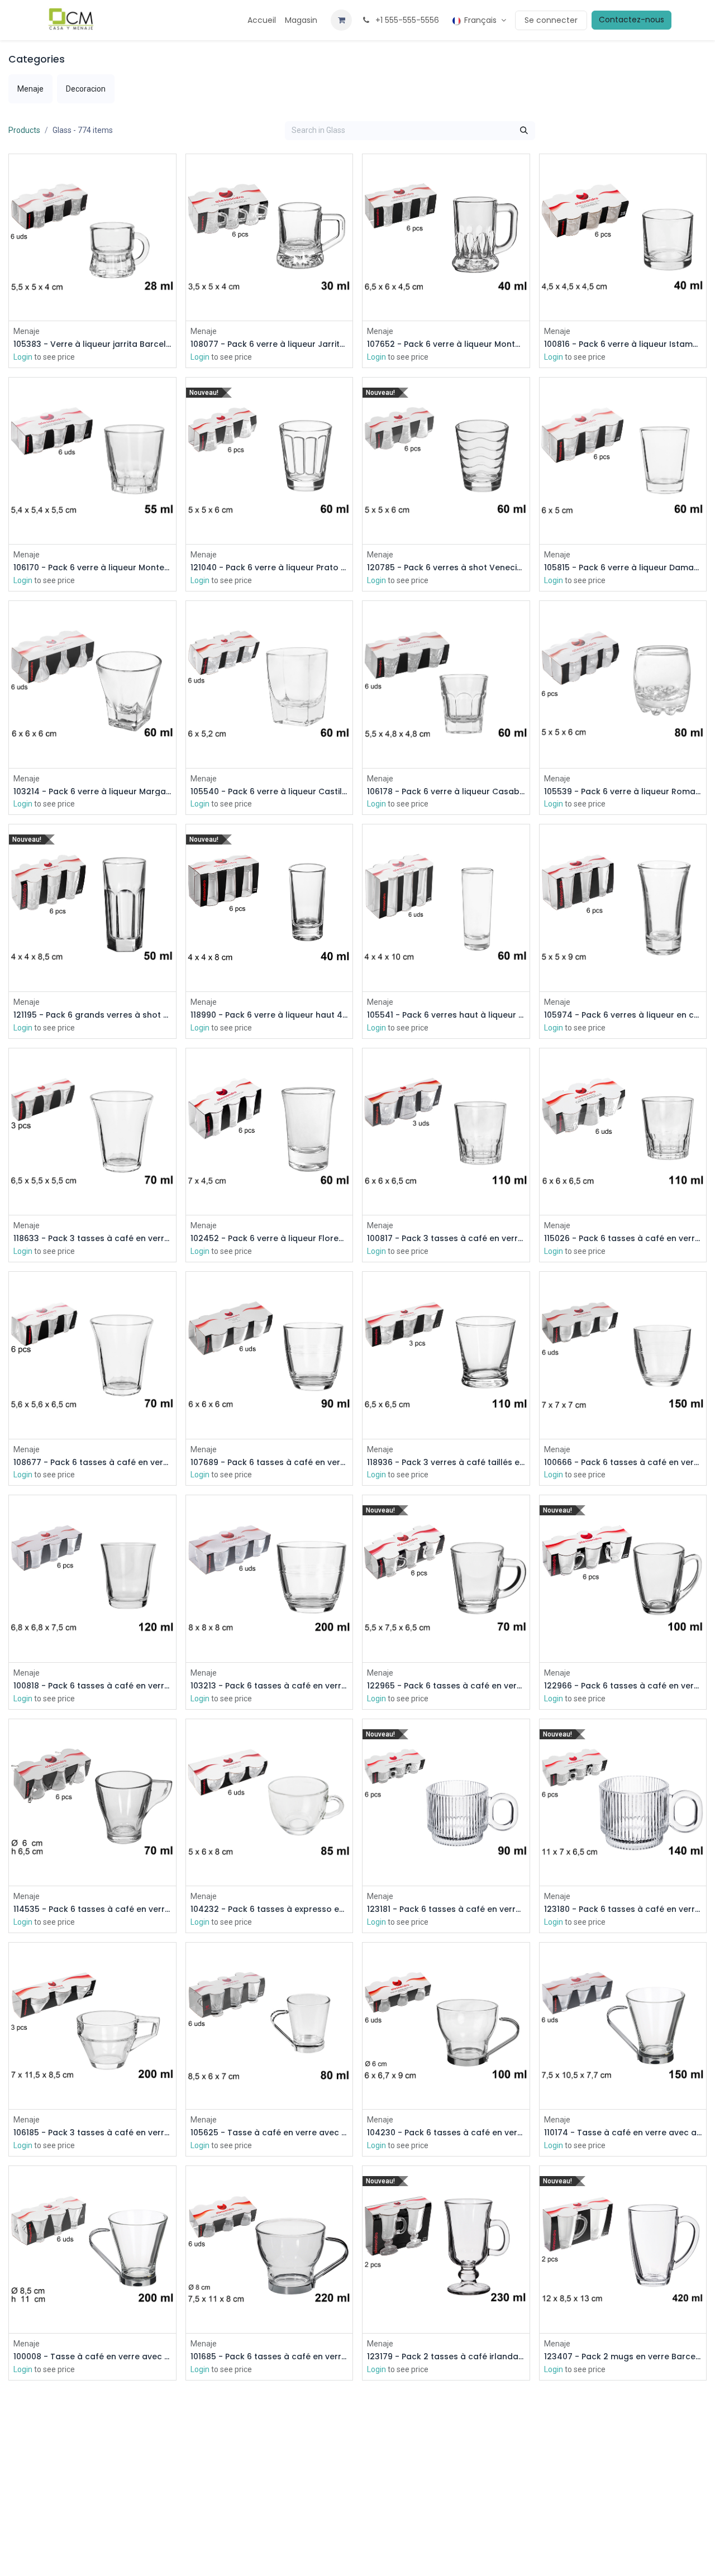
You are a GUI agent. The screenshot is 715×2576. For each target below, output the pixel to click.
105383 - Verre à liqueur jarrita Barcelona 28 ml (92, 344)
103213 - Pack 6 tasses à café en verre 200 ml (270, 1686)
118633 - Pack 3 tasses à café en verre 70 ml (92, 1239)
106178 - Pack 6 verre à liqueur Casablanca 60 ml (446, 792)
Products (24, 130)
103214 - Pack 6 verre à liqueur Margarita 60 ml (92, 792)
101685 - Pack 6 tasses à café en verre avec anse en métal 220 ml (270, 2357)
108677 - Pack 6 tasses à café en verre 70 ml (92, 1463)
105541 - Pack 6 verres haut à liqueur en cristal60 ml (446, 1015)
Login (23, 357)
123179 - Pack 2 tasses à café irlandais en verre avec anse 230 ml (446, 2357)
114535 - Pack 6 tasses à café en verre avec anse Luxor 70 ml (92, 1909)
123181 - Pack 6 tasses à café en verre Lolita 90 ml (446, 1909)
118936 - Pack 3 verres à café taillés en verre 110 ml (446, 1463)
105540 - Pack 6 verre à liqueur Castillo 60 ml (270, 792)
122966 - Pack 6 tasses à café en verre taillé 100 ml (623, 1686)
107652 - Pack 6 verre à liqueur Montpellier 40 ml (446, 344)
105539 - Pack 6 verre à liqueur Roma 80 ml (623, 792)
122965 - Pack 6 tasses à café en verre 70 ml (446, 1686)
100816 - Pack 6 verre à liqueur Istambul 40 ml (623, 344)
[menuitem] (262, 20)
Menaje (27, 331)
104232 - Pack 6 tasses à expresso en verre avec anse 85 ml (270, 1909)
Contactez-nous (631, 20)
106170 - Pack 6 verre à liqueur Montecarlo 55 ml (92, 568)
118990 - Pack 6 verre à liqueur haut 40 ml (270, 1015)
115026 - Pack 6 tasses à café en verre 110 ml (623, 1239)
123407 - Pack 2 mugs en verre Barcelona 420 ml (623, 2357)
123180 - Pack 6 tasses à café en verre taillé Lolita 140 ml (623, 1909)
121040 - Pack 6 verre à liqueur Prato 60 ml (270, 568)
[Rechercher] (524, 131)
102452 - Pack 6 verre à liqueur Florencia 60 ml (270, 1239)
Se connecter (551, 20)
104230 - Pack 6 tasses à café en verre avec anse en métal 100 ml (446, 2133)
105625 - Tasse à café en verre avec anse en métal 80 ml (270, 2133)
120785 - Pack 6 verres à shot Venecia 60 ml (446, 568)
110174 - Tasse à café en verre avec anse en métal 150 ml (623, 2133)
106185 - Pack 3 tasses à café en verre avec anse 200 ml (92, 2133)
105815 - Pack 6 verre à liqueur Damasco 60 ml (623, 568)
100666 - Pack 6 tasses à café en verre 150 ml (623, 1463)
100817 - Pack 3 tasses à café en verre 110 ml (446, 1239)
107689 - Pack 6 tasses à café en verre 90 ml (270, 1463)
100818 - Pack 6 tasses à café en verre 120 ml (92, 1686)
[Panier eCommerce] (341, 20)
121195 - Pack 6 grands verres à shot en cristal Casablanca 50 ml (92, 1015)
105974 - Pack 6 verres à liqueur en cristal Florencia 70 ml (623, 1015)
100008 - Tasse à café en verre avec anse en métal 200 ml (92, 2357)
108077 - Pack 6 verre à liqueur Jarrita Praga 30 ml (270, 344)
